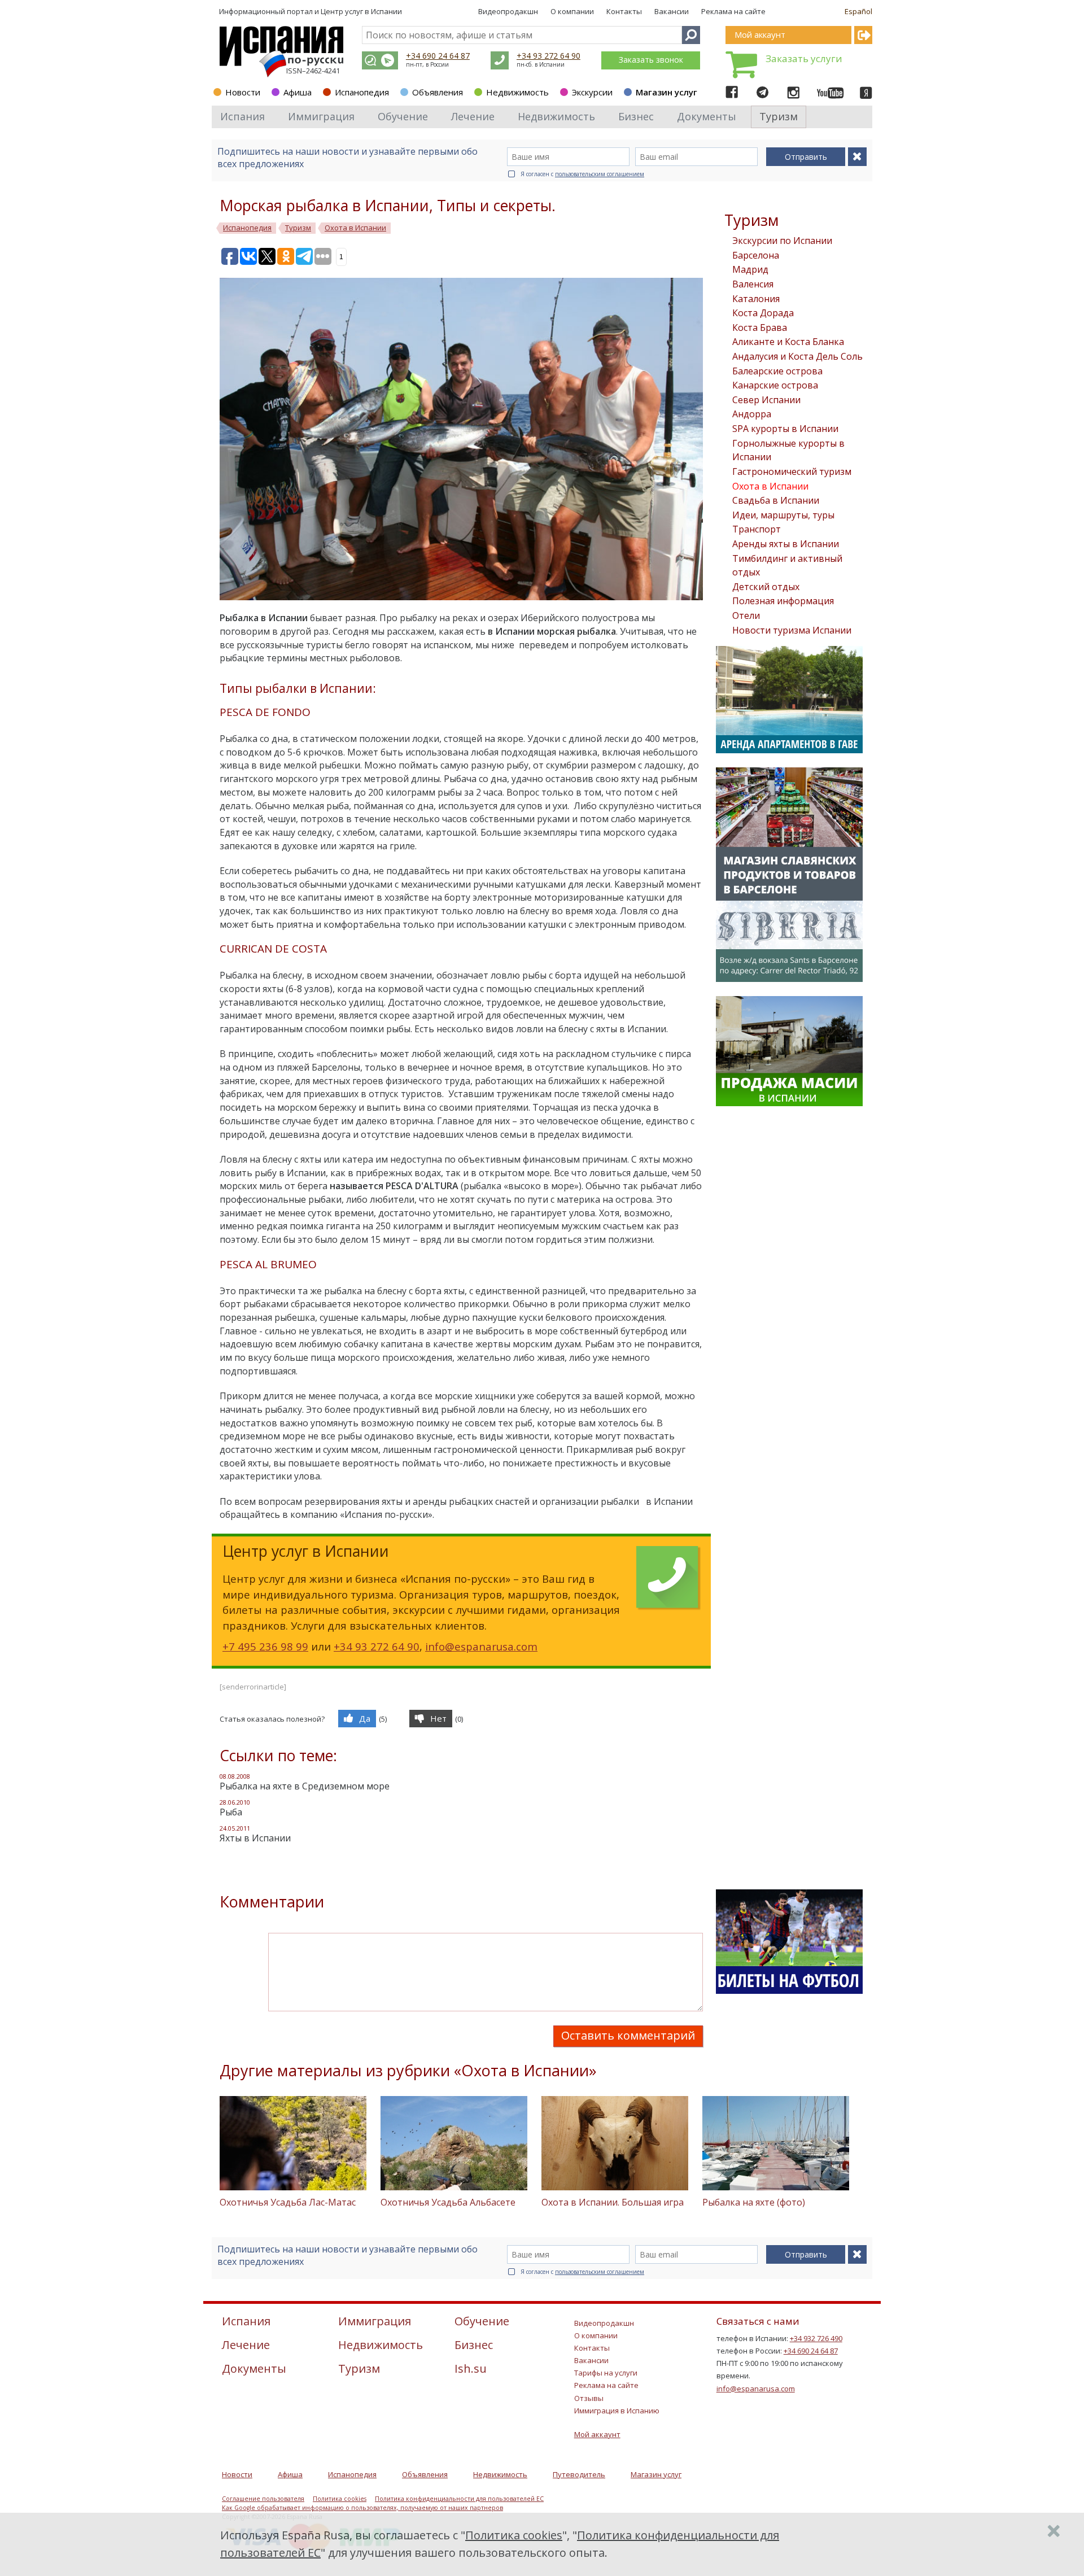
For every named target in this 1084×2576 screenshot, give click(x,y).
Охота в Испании (770, 486)
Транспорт (757, 529)
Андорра (752, 414)
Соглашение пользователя (263, 2499)
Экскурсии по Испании (782, 241)
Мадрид (750, 269)
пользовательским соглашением (600, 174)
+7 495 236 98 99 (265, 1646)
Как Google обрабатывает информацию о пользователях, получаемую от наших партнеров (362, 2508)
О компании (572, 11)
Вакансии (672, 11)
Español (858, 11)
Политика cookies (340, 2499)
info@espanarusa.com (481, 1646)
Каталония (756, 299)
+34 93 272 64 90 (548, 56)
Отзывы (589, 2398)
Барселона (756, 255)
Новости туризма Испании (792, 630)
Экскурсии (592, 92)
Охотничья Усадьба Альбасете (448, 2202)
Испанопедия (362, 92)
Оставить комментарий (628, 2035)
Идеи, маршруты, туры (783, 515)
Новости (243, 92)
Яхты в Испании (255, 1838)
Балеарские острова (777, 371)
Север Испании (766, 400)
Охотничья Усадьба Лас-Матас (288, 2202)
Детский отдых (766, 587)
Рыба (231, 1812)
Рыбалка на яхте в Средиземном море (305, 1786)
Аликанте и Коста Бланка (788, 342)
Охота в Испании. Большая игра (613, 2202)
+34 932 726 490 (816, 2338)
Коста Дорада (763, 313)
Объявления (438, 92)
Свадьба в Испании (776, 500)
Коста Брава (760, 328)
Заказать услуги (804, 58)
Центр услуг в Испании (361, 11)
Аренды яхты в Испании (786, 544)
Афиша (298, 92)
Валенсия (753, 284)
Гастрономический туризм (792, 471)
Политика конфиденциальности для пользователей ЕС (459, 2499)
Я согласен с (582, 174)
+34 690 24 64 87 (438, 56)
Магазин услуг (666, 92)
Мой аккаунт (597, 2434)
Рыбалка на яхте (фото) (754, 2202)
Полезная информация (783, 601)
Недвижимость (517, 92)
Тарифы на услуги (606, 2373)
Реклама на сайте (733, 11)
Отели (746, 615)
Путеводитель (579, 2474)
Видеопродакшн (508, 11)
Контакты (624, 11)
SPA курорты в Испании (785, 429)
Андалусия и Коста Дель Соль (797, 356)
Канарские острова (775, 385)
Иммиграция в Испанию (617, 2411)
